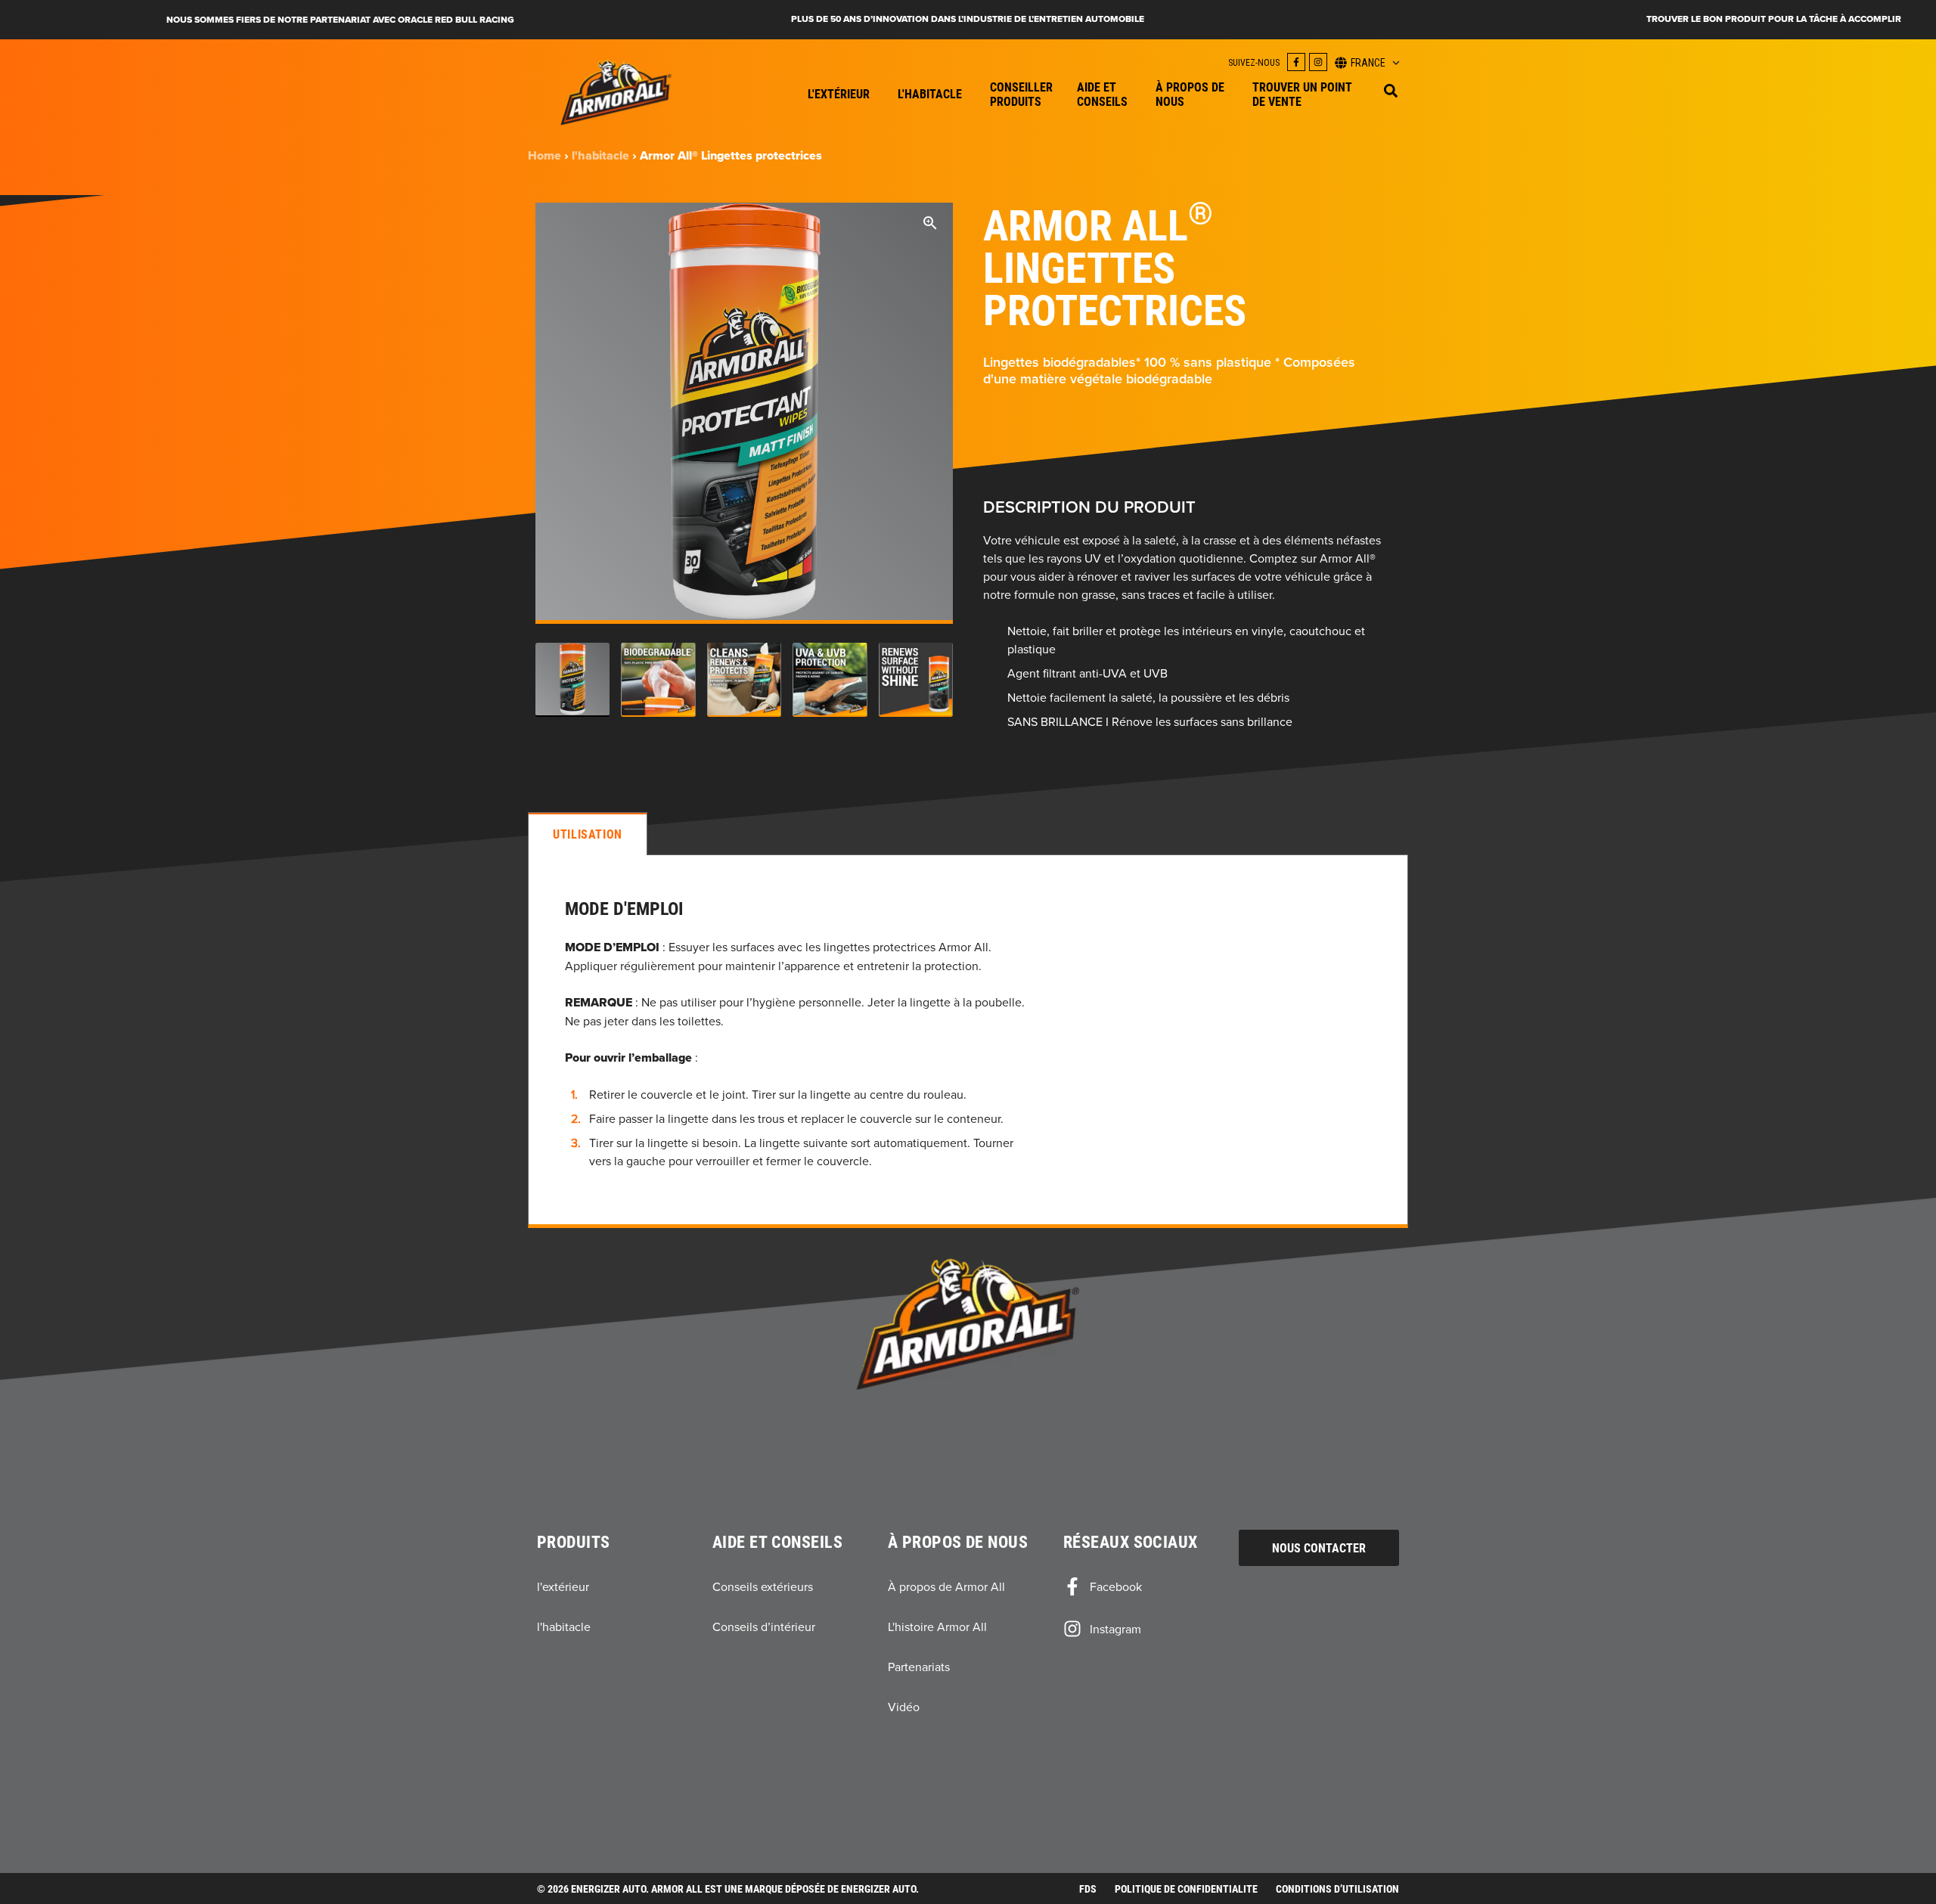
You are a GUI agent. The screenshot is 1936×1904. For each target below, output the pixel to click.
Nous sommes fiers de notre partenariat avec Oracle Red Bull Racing (340, 20)
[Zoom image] (930, 225)
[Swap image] (572, 680)
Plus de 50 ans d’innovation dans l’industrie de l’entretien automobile (968, 19)
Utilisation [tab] (588, 834)
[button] (1391, 91)
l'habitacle (600, 155)
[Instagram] (1318, 62)
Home (544, 155)
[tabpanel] (968, 1041)
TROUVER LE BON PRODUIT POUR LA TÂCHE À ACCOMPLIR (1774, 19)
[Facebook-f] (1296, 62)
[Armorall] (616, 93)
